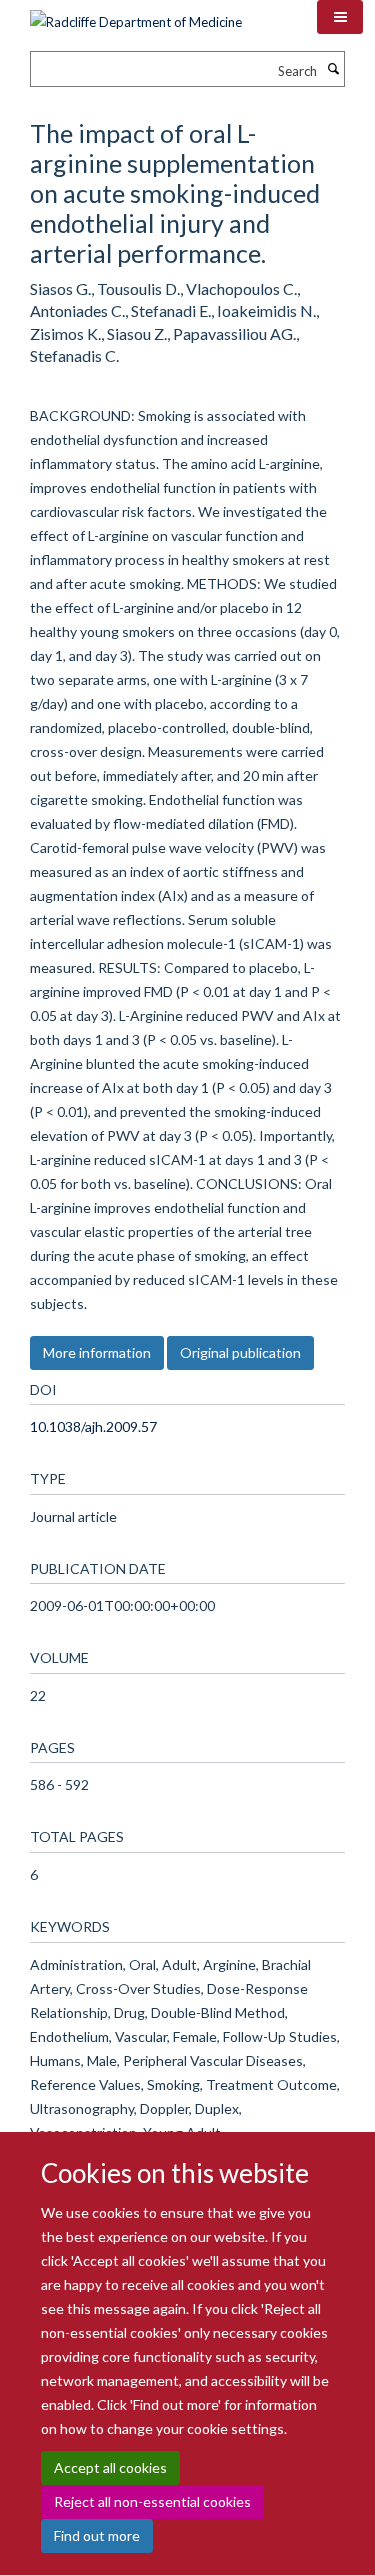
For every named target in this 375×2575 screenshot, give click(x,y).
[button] (340, 17)
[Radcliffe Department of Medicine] (136, 15)
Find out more (97, 2535)
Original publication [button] (240, 1352)
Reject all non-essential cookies (152, 2501)
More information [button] (97, 1352)
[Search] (333, 69)
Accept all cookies (110, 2467)
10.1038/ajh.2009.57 (93, 1426)
